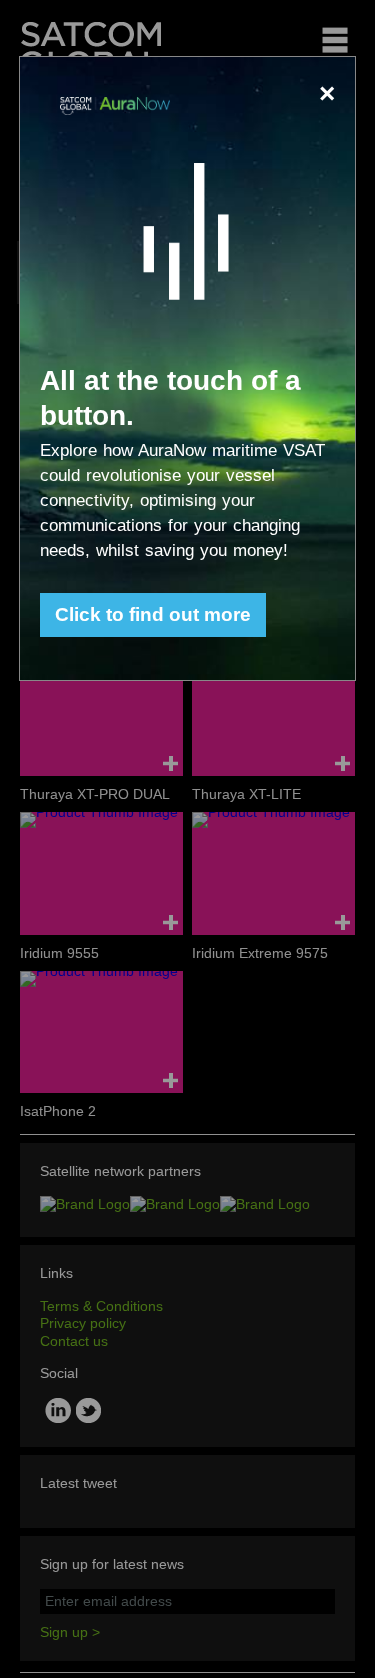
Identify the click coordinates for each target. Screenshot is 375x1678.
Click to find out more (153, 614)
